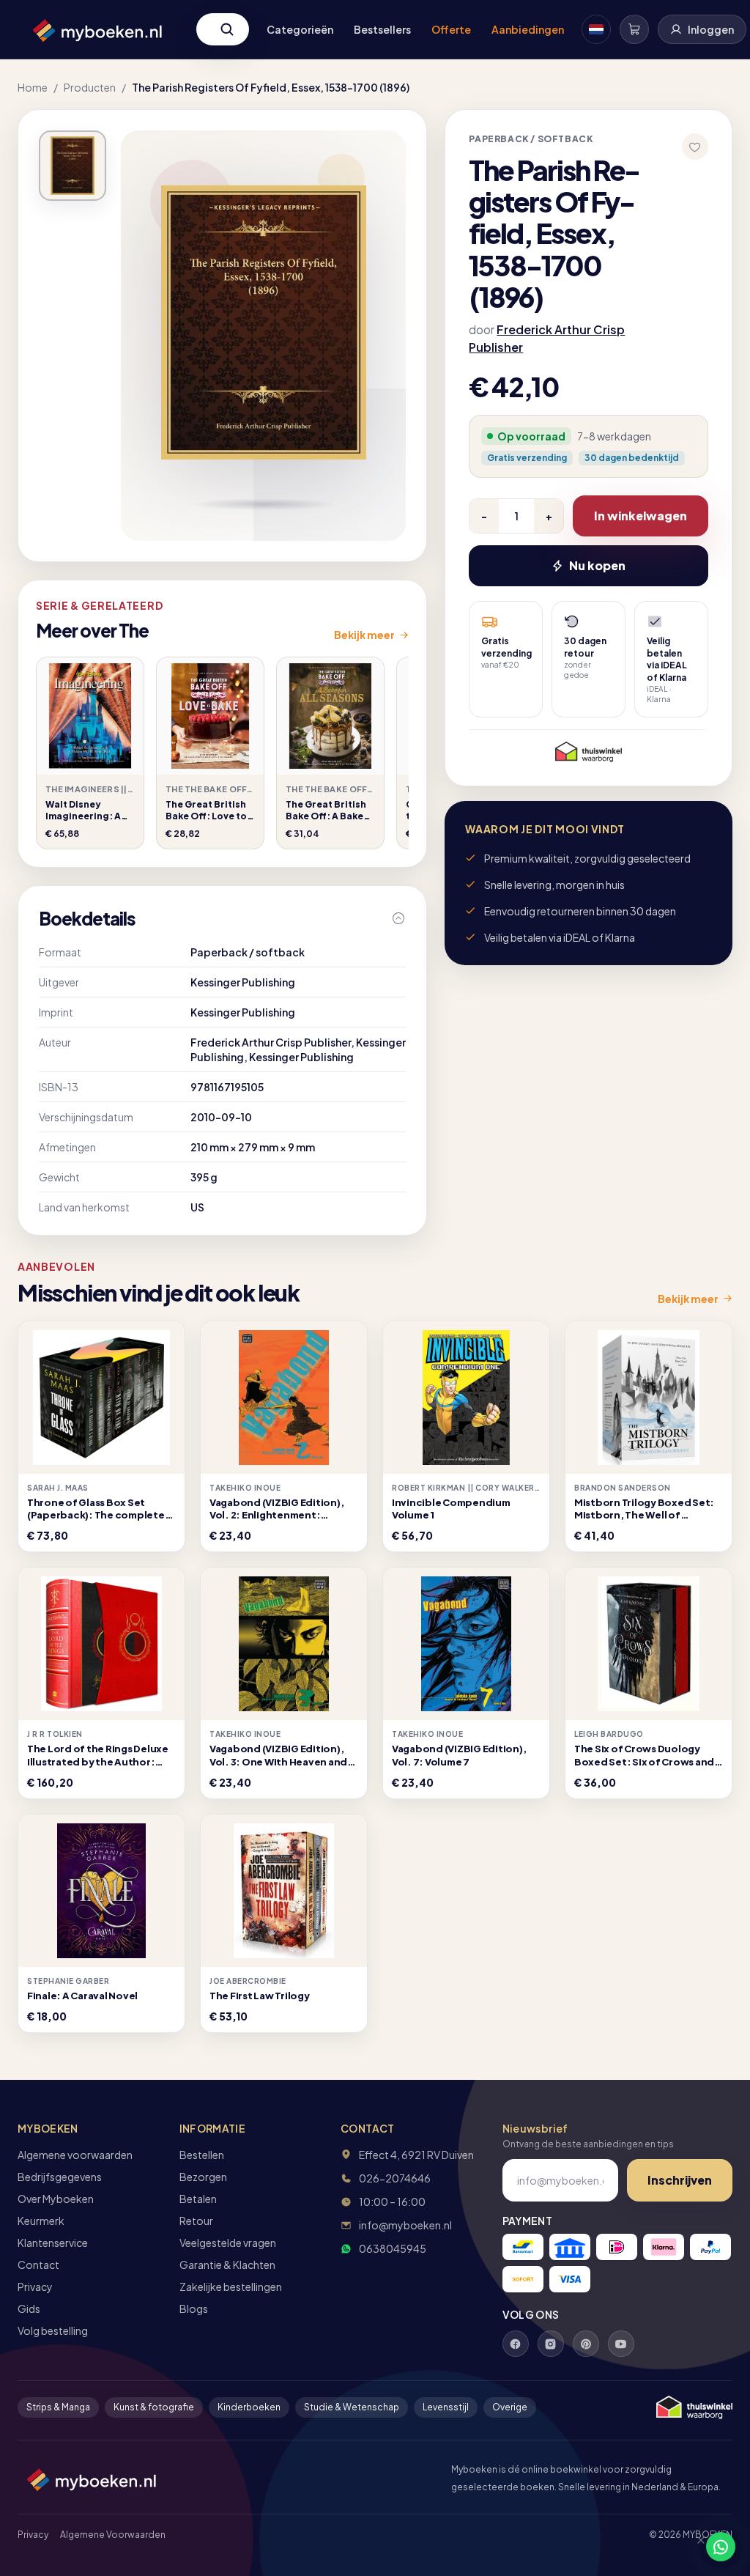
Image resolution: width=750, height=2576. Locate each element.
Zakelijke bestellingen (231, 2287)
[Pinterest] (586, 2344)
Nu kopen (597, 565)
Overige (510, 2407)
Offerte (451, 29)
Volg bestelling (53, 2330)
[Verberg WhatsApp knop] (694, 2547)
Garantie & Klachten (227, 2265)
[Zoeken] (227, 29)
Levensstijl (446, 2407)
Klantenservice (53, 2243)
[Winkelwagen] (634, 29)
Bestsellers (382, 29)
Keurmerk (41, 2221)
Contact (38, 2265)
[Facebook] (516, 2344)
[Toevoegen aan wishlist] (695, 147)
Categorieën (300, 29)
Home (33, 87)
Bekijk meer (364, 635)
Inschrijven (680, 2180)
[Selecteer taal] (596, 29)
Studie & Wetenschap (352, 2407)
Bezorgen (203, 2177)
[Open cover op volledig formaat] (73, 166)
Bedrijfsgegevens (60, 2177)
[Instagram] (551, 2344)
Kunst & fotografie (154, 2407)
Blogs (194, 2309)
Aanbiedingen (528, 29)
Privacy (35, 2287)
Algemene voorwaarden (75, 2155)
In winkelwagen (641, 516)
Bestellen (202, 2155)
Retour (196, 2221)
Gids (29, 2309)
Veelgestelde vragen (228, 2243)
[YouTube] (621, 2344)
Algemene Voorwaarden (113, 2535)
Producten (90, 87)
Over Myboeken (56, 2199)
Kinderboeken (249, 2407)
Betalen (198, 2199)
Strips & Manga (58, 2407)
